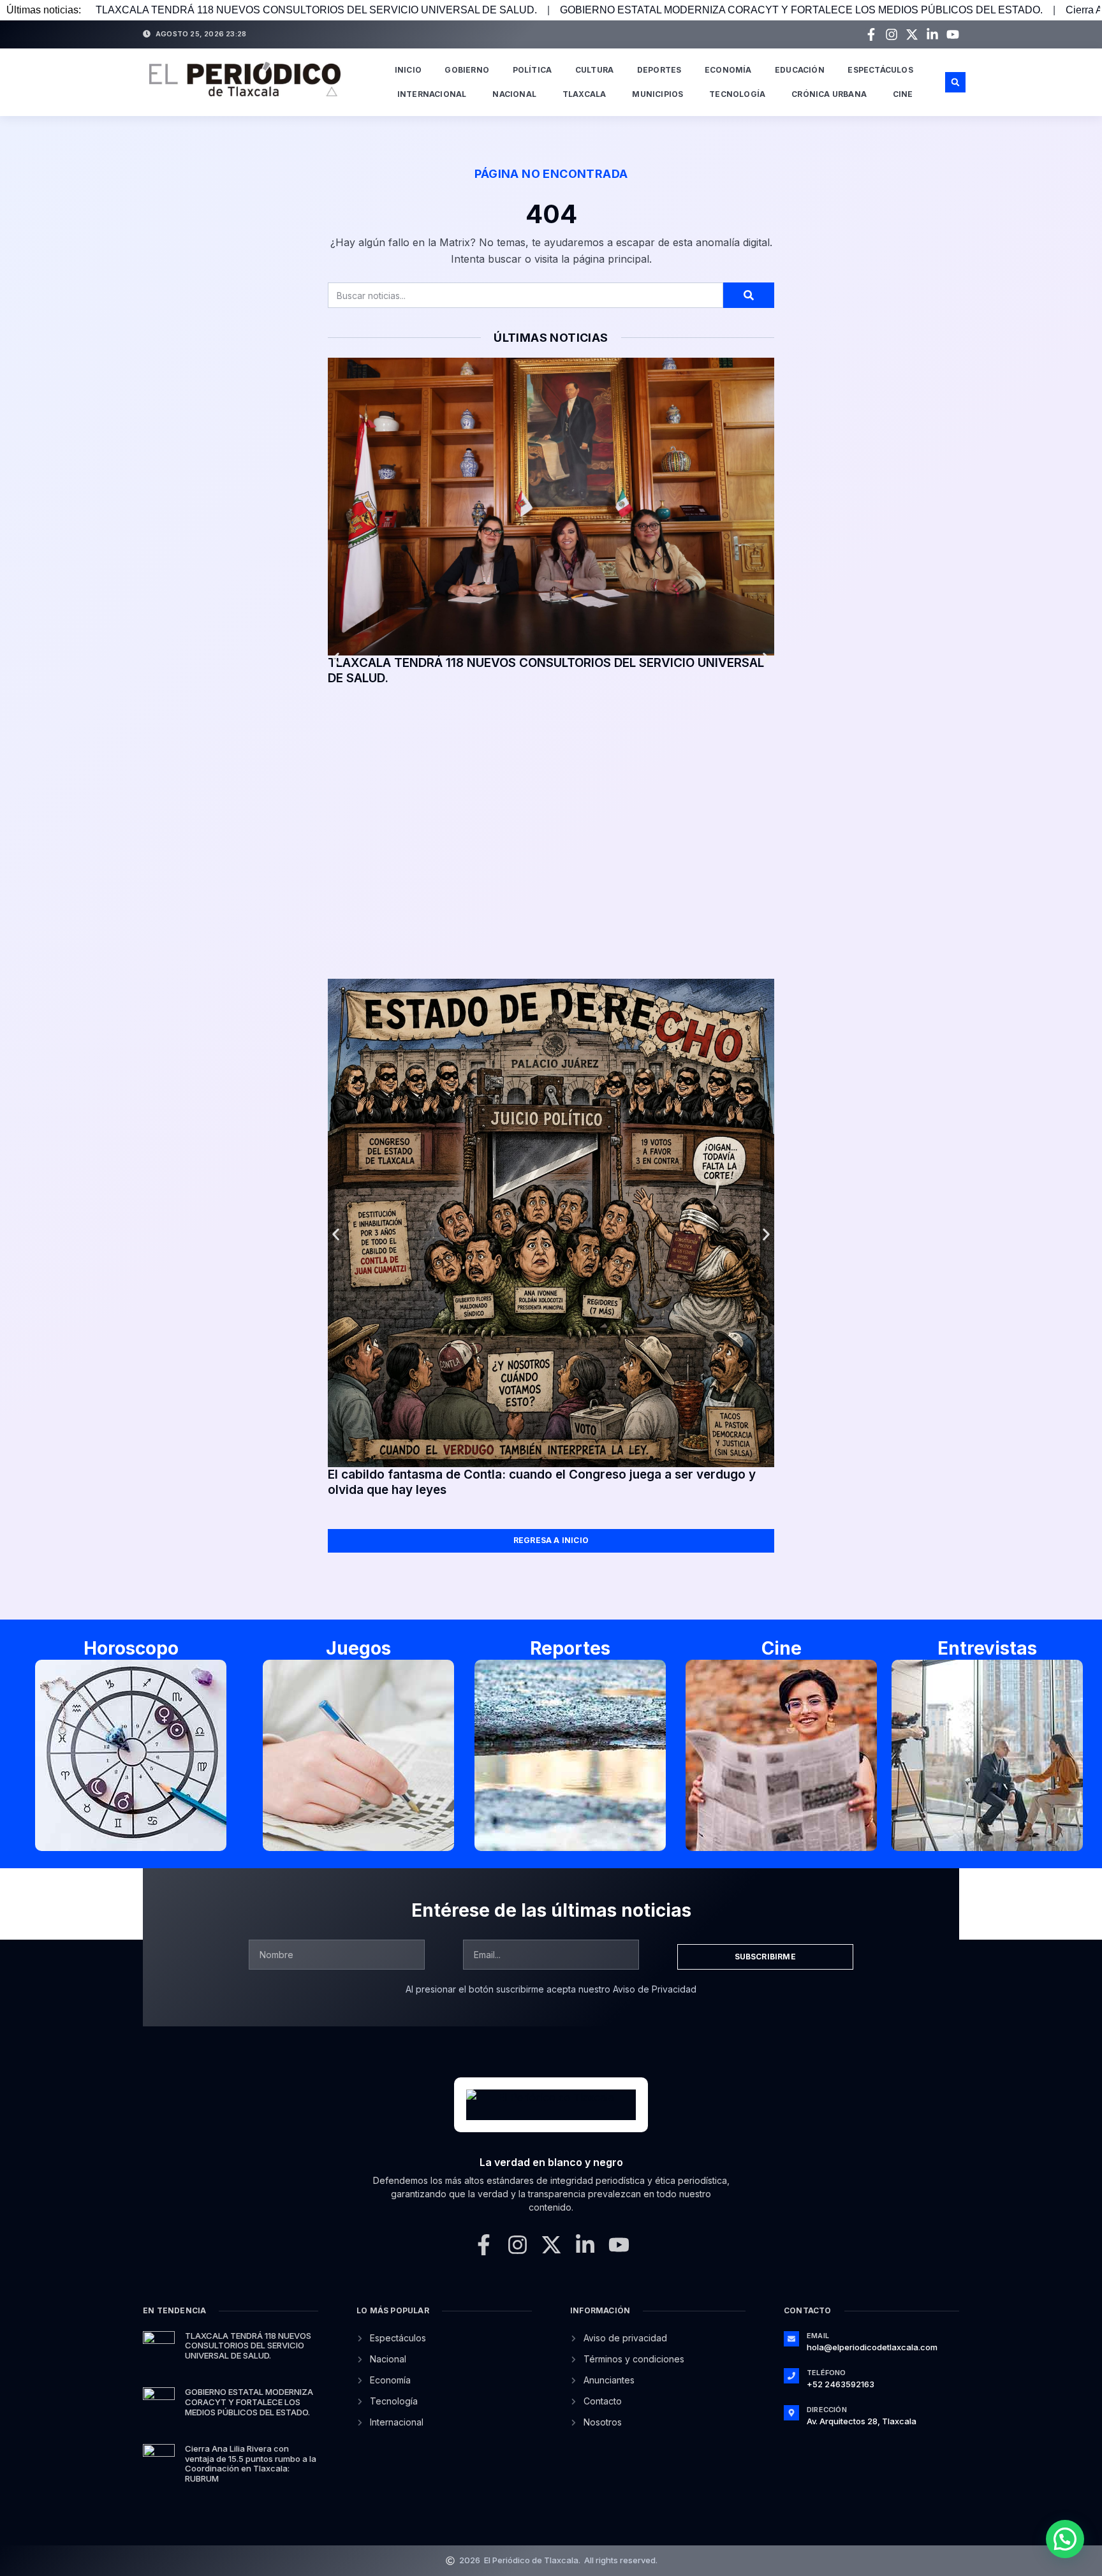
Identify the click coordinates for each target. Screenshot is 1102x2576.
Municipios (658, 94)
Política (533, 70)
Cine (903, 94)
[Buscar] (749, 295)
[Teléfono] (791, 2376)
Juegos (358, 1648)
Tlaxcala (584, 94)
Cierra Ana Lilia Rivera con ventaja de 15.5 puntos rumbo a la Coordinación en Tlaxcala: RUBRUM (251, 2463)
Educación (800, 70)
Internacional (432, 94)
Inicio (408, 70)
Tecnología (737, 94)
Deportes (659, 70)
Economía (728, 70)
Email (818, 2336)
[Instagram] (892, 34)
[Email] (791, 2339)
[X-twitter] (912, 34)
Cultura (594, 70)
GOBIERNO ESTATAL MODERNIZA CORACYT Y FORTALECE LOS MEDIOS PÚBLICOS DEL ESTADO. (801, 10)
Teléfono (826, 2373)
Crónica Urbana (829, 94)
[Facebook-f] (871, 34)
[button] (955, 82)
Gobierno (467, 70)
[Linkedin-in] (932, 34)
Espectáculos (880, 70)
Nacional (514, 94)
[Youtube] (953, 34)
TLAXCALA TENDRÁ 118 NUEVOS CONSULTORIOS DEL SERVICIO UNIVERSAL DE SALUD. (316, 10)
